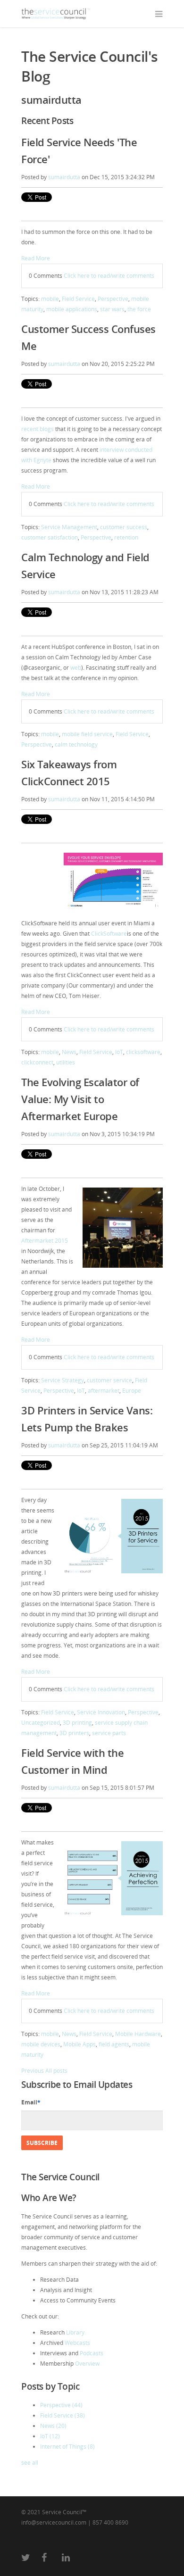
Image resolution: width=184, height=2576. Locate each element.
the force (139, 309)
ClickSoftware (109, 934)
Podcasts (92, 2353)
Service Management (69, 527)
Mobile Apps (79, 2044)
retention (126, 537)
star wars (112, 309)
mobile (50, 299)
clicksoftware (143, 1052)
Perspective (113, 299)
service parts (109, 1733)
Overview (87, 2364)
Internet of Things (67, 2447)
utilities (66, 1062)
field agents (114, 2044)
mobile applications (72, 309)
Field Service (78, 299)
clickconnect (37, 1062)
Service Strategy (63, 1380)
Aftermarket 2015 (45, 1241)
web (76, 668)
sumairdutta (64, 177)
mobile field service (87, 734)
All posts (56, 2071)
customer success (124, 527)
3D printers (74, 1733)
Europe (132, 1391)
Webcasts (77, 2343)
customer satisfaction (50, 537)
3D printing (77, 1723)
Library (75, 2332)
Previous (33, 2071)
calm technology (76, 744)
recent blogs (38, 429)
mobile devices (41, 2044)
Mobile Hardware (138, 2034)
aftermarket (104, 1391)
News (69, 1052)
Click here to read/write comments (109, 276)
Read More (36, 258)
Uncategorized (41, 1723)
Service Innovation (101, 1712)
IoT (119, 1052)
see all (30, 2463)
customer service (109, 1380)
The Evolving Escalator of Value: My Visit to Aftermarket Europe (80, 1099)
